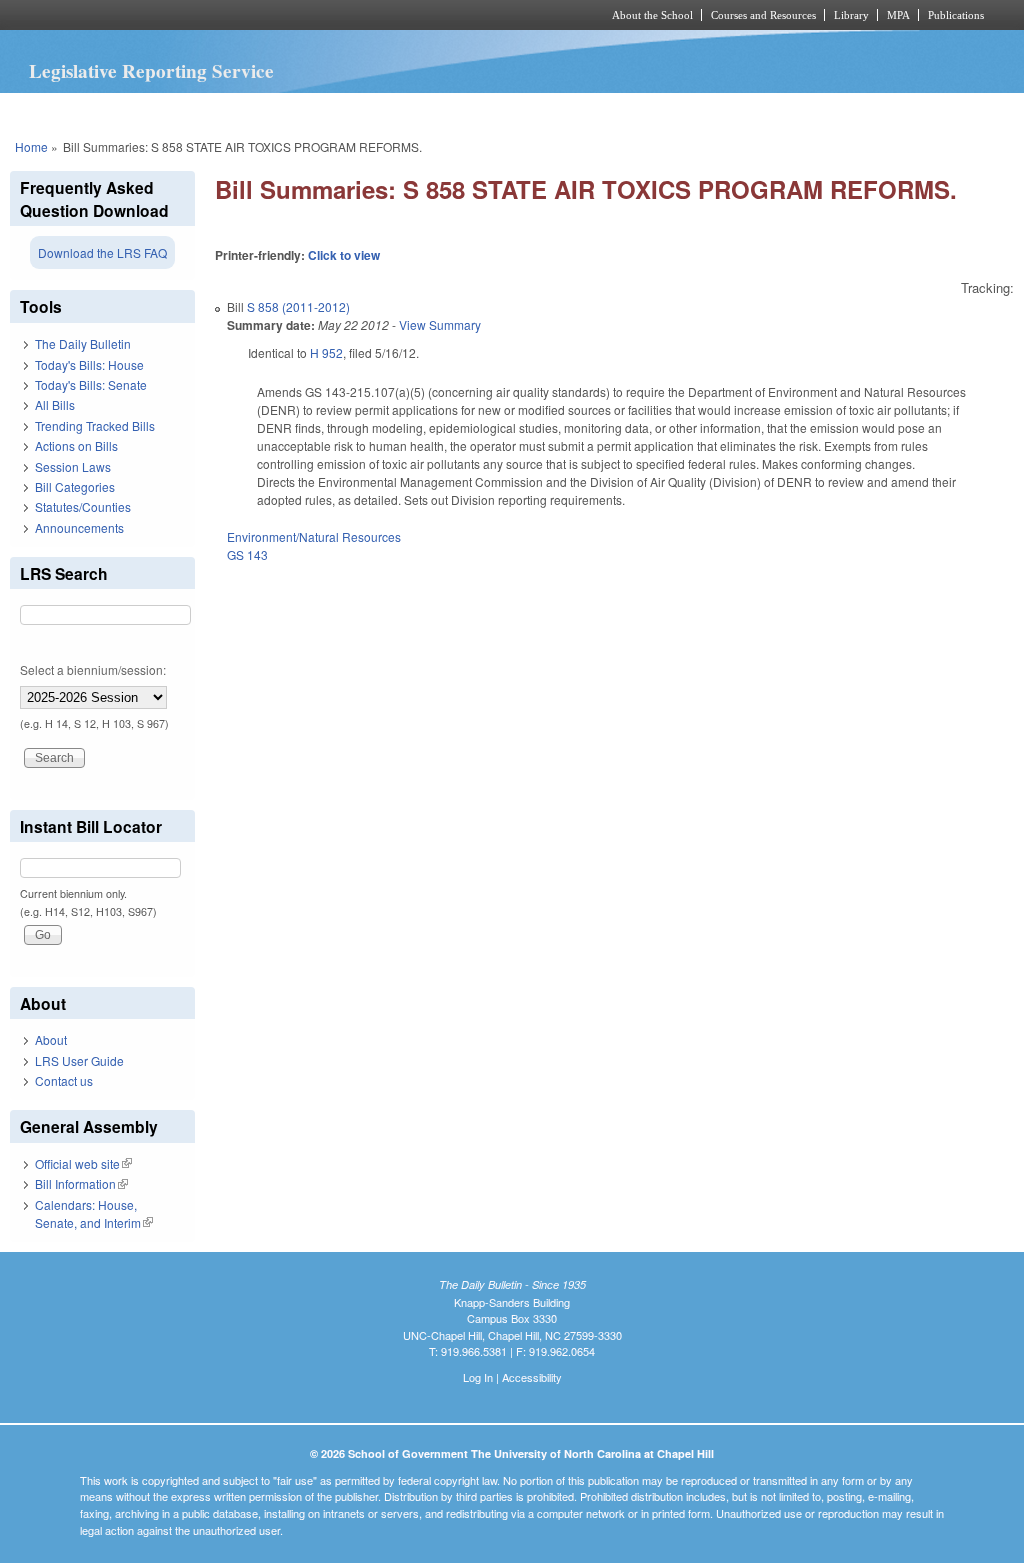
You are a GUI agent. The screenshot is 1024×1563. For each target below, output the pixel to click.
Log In (478, 1377)
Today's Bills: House (89, 364)
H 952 (326, 352)
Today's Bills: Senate (91, 384)
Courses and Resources (763, 15)
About (51, 1039)
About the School (652, 15)
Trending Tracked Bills (95, 425)
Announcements (79, 527)
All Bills (55, 404)
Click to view (344, 255)
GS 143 (247, 554)
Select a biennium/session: (93, 669)
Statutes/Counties (83, 506)
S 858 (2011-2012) (298, 306)
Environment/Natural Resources (314, 536)
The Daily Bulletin (83, 343)
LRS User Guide (79, 1060)
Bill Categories (75, 486)
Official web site (83, 1163)
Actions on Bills (76, 445)
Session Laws (73, 466)
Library (851, 15)
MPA (898, 15)
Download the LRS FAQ (102, 252)
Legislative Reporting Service (151, 71)
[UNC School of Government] (247, 15)
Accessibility (532, 1377)
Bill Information (81, 1183)
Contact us (64, 1080)
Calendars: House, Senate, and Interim (94, 1213)
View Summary (440, 324)
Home (31, 146)
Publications (956, 15)
